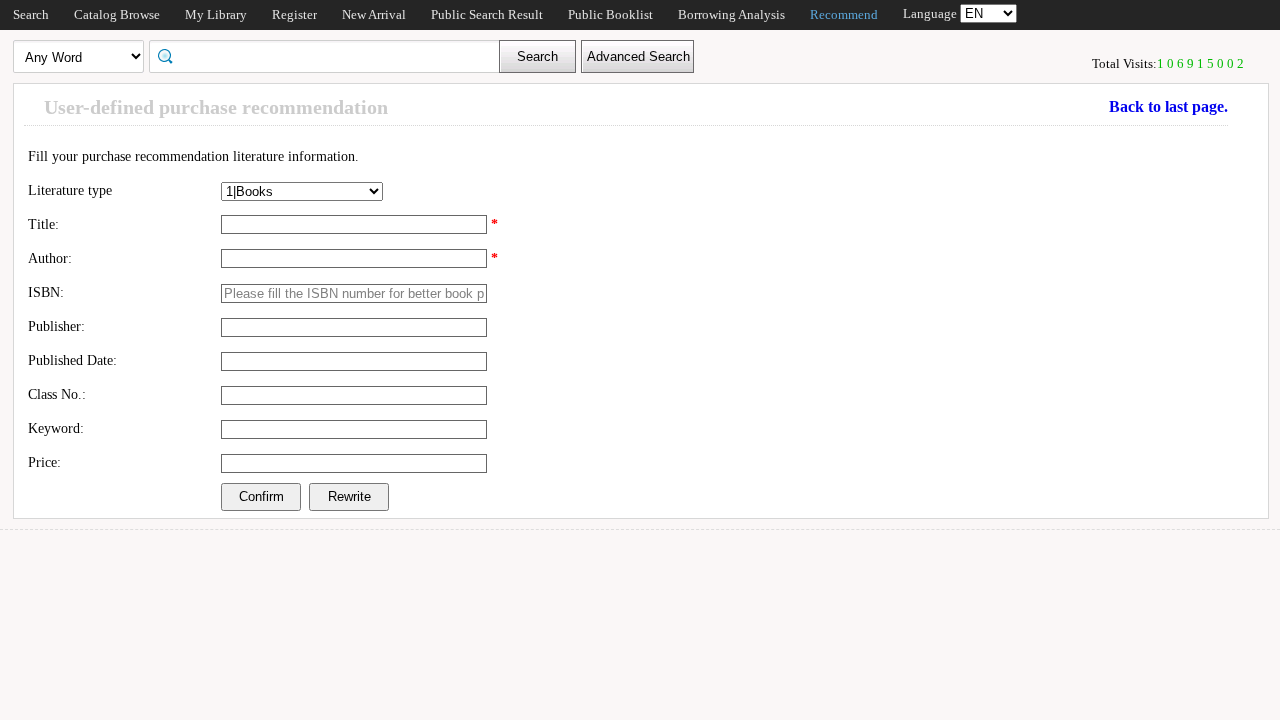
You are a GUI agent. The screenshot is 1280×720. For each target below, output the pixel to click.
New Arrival (374, 14)
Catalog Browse (117, 14)
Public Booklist (610, 14)
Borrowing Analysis (731, 14)
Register (294, 14)
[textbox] (331, 55)
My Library (216, 14)
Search (31, 14)
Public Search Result (487, 14)
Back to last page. (1168, 106)
